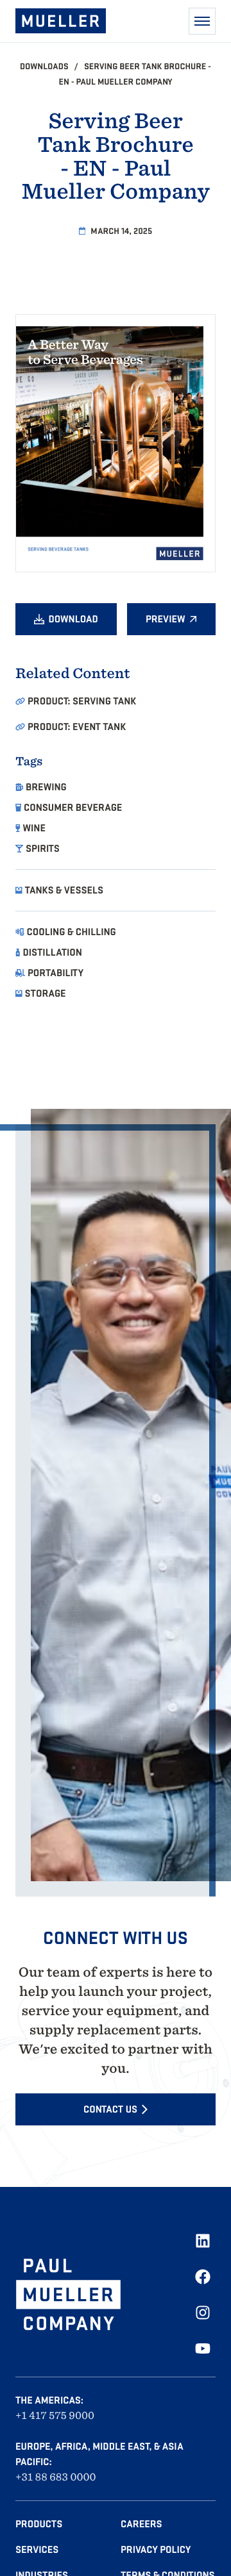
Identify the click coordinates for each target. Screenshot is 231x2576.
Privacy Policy (156, 2550)
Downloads (45, 66)
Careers (141, 2524)
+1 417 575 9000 (55, 2415)
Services (37, 2550)
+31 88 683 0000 (56, 2477)
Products (39, 2524)
